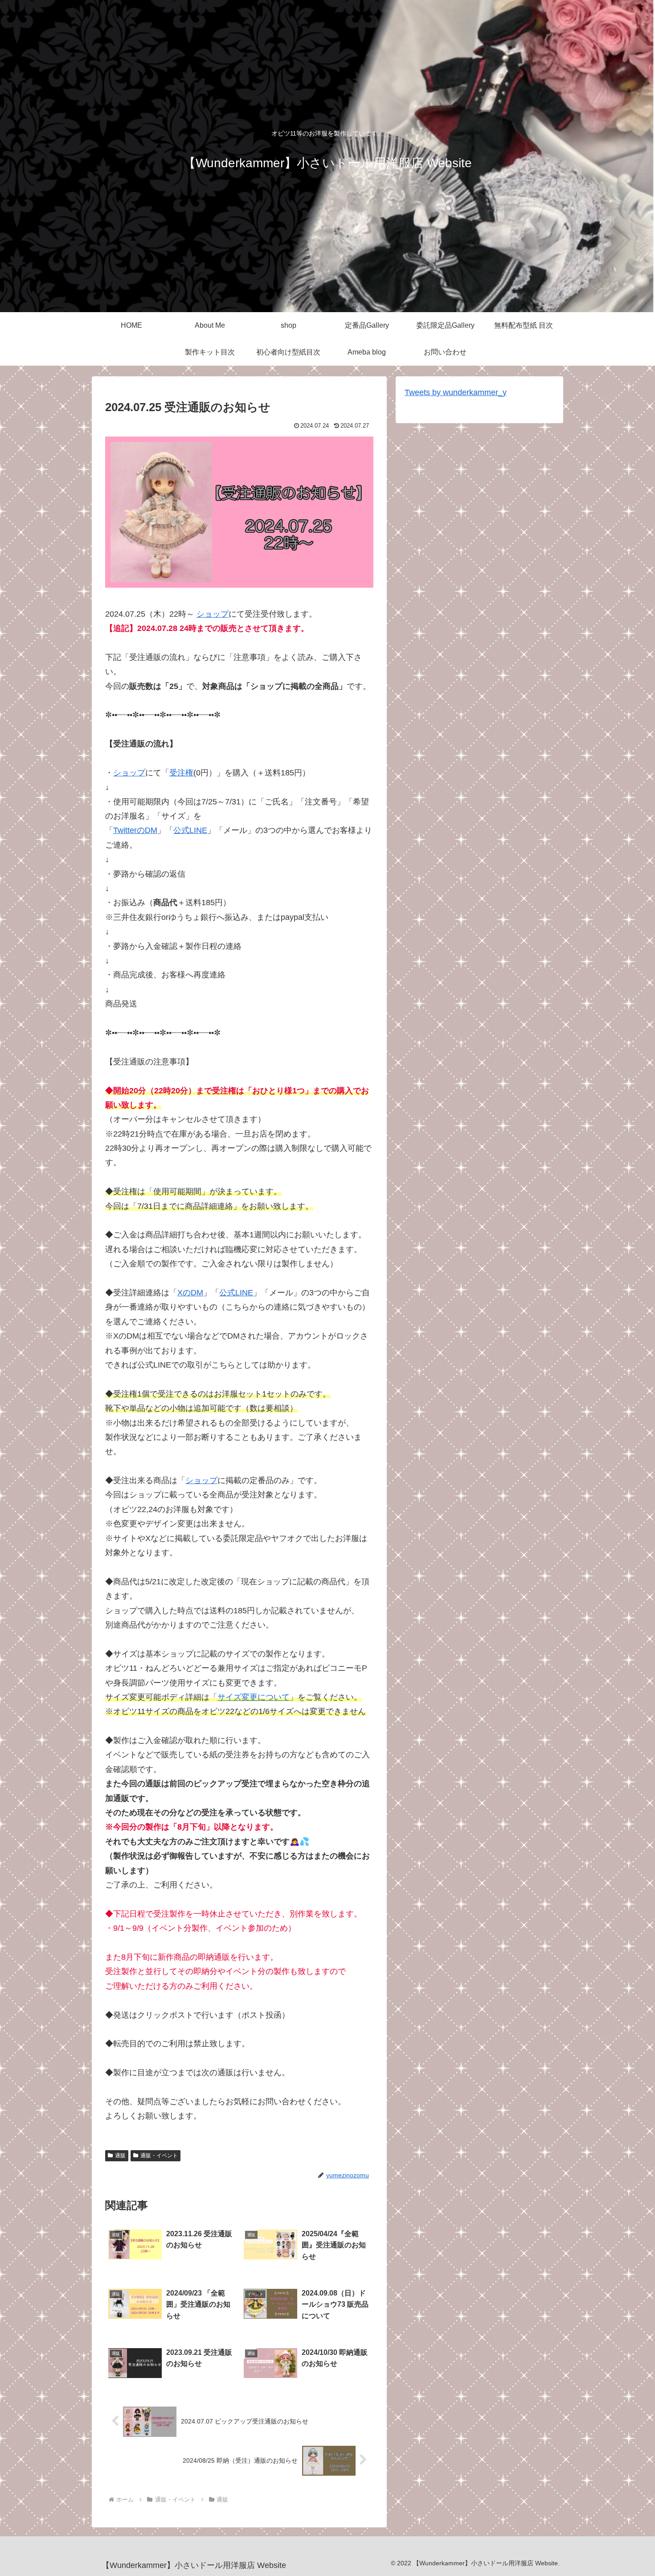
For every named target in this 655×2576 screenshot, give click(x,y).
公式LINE (190, 830)
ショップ (213, 614)
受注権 (181, 773)
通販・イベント (159, 2156)
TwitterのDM (135, 830)
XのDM (190, 1293)
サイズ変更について (254, 1697)
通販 (120, 2156)
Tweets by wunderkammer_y (456, 392)
